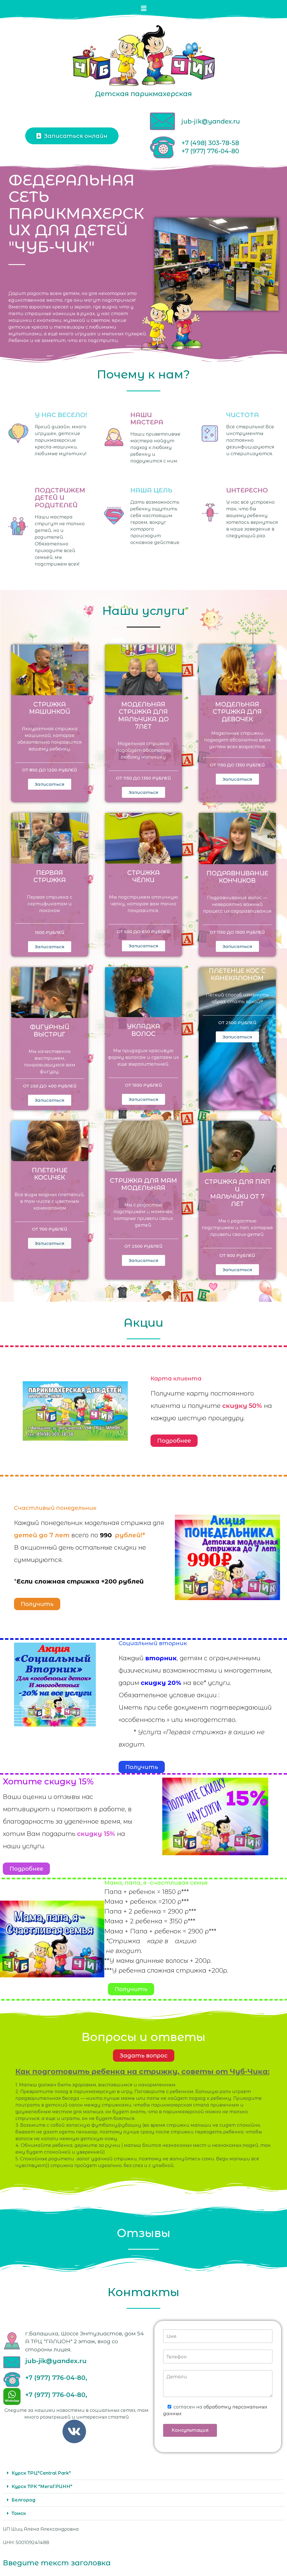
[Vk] (74, 2431)
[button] (143, 8)
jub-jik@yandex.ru (211, 121)
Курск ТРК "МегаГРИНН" (42, 2487)
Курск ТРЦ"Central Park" (41, 2473)
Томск (19, 2513)
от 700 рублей (50, 1229)
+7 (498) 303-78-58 (210, 143)
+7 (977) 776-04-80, (56, 2378)
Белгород (23, 2500)
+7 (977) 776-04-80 (210, 151)
